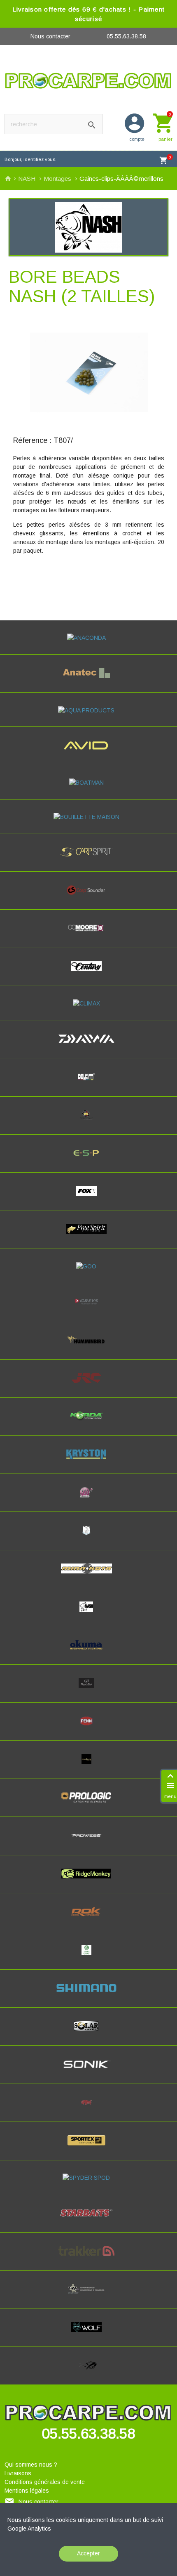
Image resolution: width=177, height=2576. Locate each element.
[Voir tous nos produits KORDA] (88, 1423)
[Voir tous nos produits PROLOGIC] (88, 1805)
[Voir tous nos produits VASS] (88, 2296)
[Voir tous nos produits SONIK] (89, 2072)
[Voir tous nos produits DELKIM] (89, 1084)
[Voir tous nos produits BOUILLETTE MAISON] (89, 817)
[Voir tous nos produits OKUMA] (89, 1652)
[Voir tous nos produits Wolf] (88, 2335)
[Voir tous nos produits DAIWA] (89, 1046)
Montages (58, 179)
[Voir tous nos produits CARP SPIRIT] (88, 859)
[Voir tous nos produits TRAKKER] (89, 2258)
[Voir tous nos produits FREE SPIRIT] (89, 1237)
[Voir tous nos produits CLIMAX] (89, 1003)
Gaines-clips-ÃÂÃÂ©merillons (121, 179)
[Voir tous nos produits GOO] (88, 1266)
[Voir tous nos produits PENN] (88, 1728)
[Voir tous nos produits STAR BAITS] (89, 2220)
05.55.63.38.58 (126, 36)
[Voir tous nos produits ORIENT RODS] (88, 1690)
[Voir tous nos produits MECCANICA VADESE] (88, 1538)
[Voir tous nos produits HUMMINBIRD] (89, 1347)
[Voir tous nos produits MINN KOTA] (88, 1576)
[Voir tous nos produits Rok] (88, 1919)
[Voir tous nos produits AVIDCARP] (88, 753)
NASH (28, 179)
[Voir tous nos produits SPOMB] (88, 2110)
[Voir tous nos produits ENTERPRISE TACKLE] (88, 1122)
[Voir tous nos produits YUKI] (88, 2373)
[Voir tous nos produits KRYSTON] (88, 1462)
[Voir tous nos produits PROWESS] (88, 1843)
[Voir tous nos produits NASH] (88, 1614)
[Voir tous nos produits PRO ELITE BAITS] (89, 1767)
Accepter (88, 2553)
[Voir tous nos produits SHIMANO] (88, 1995)
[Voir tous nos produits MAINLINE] (88, 1500)
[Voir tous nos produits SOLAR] (88, 2033)
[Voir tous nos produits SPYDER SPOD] (88, 2178)
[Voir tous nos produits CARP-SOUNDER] (88, 897)
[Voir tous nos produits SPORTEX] (89, 2148)
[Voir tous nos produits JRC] (88, 1385)
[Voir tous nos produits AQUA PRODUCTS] (88, 710)
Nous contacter (50, 36)
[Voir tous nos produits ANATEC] (88, 680)
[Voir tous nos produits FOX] (89, 1199)
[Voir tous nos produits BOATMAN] (89, 783)
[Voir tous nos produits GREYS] (88, 1309)
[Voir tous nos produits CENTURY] (89, 974)
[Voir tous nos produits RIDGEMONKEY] (88, 1881)
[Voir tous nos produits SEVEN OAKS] (89, 1957)
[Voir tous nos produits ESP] (88, 1160)
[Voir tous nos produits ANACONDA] (89, 638)
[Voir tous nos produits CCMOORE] (88, 935)
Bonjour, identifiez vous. (30, 159)
